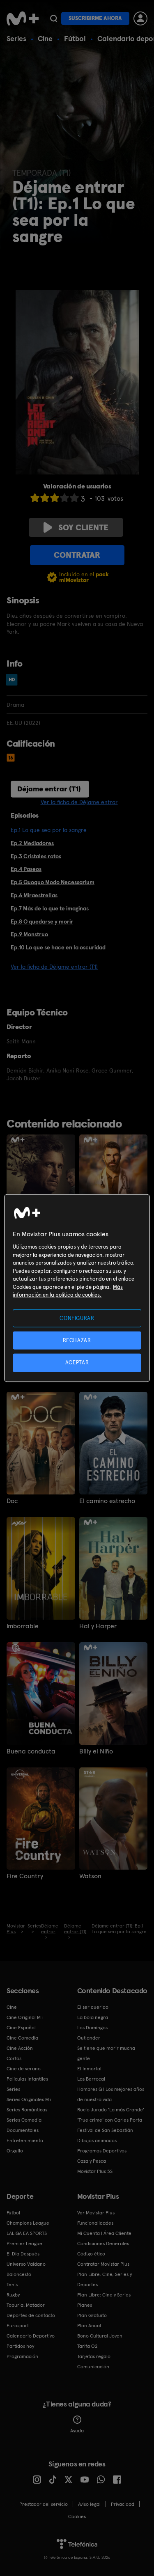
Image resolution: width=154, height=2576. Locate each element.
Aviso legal (89, 2504)
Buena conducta (31, 1751)
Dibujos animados (97, 2141)
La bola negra (93, 2017)
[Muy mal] (35, 498)
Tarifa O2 (87, 2346)
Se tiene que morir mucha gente (106, 2053)
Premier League (24, 2244)
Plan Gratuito (92, 2315)
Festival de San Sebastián (105, 2130)
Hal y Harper (98, 1626)
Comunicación (93, 2367)
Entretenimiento (25, 2141)
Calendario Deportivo (31, 2336)
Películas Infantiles (27, 2079)
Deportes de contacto (31, 2315)
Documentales (23, 2130)
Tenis (12, 2285)
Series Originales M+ (29, 2099)
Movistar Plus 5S (95, 2171)
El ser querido (93, 2007)
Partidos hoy (20, 2346)
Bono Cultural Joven (100, 2336)
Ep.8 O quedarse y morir (42, 921)
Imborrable (23, 1626)
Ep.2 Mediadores (32, 843)
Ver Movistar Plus (96, 2213)
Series (16, 38)
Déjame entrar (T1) (49, 789)
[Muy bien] (74, 498)
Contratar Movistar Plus (103, 2264)
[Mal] (45, 498)
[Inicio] (23, 18)
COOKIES (77, 2516)
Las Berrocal (91, 2079)
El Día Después (23, 2254)
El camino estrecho (107, 1501)
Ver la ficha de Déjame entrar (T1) (54, 967)
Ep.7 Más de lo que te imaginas (50, 908)
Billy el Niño (96, 1751)
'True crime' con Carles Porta (110, 2120)
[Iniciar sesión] (140, 18)
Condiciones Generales (103, 2244)
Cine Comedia (22, 2038)
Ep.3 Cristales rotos (36, 856)
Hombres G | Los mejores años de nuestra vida (111, 2094)
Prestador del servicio (44, 2504)
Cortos (14, 2058)
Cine (45, 38)
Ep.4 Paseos (26, 869)
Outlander (89, 2038)
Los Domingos (92, 2028)
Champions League (28, 2223)
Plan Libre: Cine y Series (104, 2295)
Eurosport (18, 2326)
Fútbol (75, 38)
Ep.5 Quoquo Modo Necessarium (53, 882)
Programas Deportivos (102, 2151)
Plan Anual (89, 2326)
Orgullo (15, 2151)
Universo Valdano (26, 2264)
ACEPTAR (77, 1362)
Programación (22, 2356)
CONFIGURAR (77, 1318)
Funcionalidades (95, 2223)
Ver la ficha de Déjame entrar (79, 802)
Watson (90, 1876)
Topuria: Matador (26, 2305)
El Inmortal (89, 2069)
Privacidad (123, 2504)
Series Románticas (27, 2110)
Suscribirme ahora (95, 18)
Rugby (13, 2295)
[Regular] (55, 498)
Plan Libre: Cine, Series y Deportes (105, 2279)
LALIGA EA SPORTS (27, 2233)
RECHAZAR (77, 1340)
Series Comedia (24, 2120)
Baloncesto (19, 2274)
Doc (12, 1501)
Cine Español (21, 2028)
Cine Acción (20, 2048)
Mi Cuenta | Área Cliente (104, 2233)
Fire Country (25, 1876)
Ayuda (77, 2431)
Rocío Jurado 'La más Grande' (111, 2110)
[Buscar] (54, 18)
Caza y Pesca (92, 2161)
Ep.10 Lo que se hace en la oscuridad (58, 947)
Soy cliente (83, 527)
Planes (85, 2305)
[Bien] (64, 498)
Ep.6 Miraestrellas (34, 895)
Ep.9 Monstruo (29, 934)
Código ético (91, 2254)
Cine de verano (24, 2069)
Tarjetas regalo (94, 2356)
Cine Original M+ (25, 2017)
